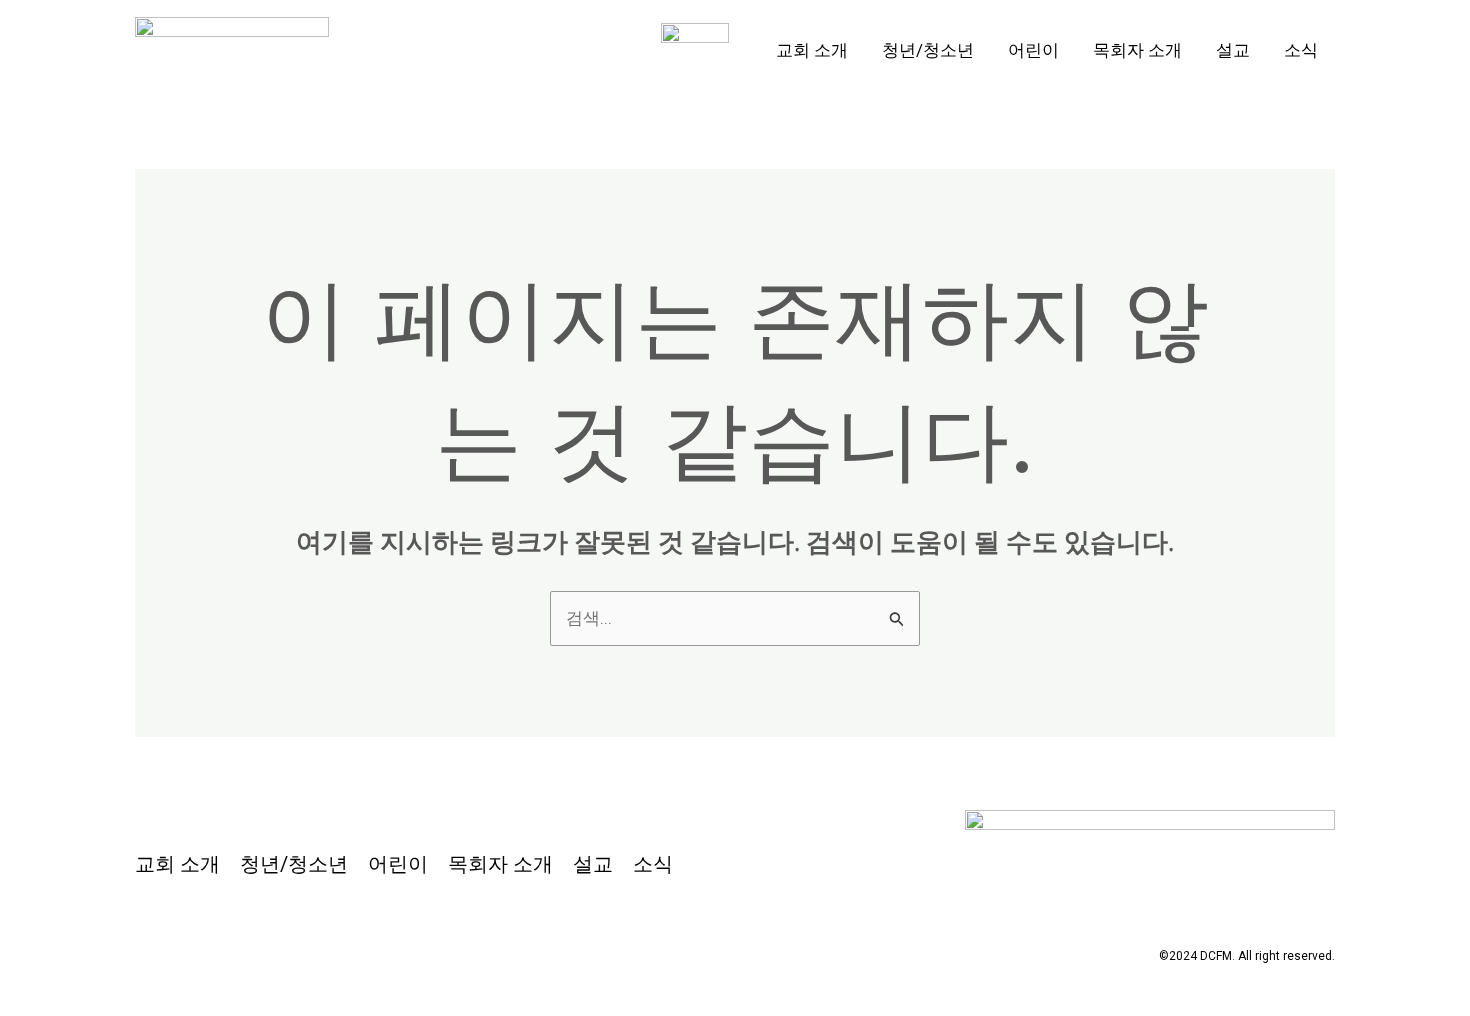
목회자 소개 (1137, 50)
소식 (1301, 50)
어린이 (1033, 50)
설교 (1233, 50)
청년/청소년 (928, 50)
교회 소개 (812, 50)
